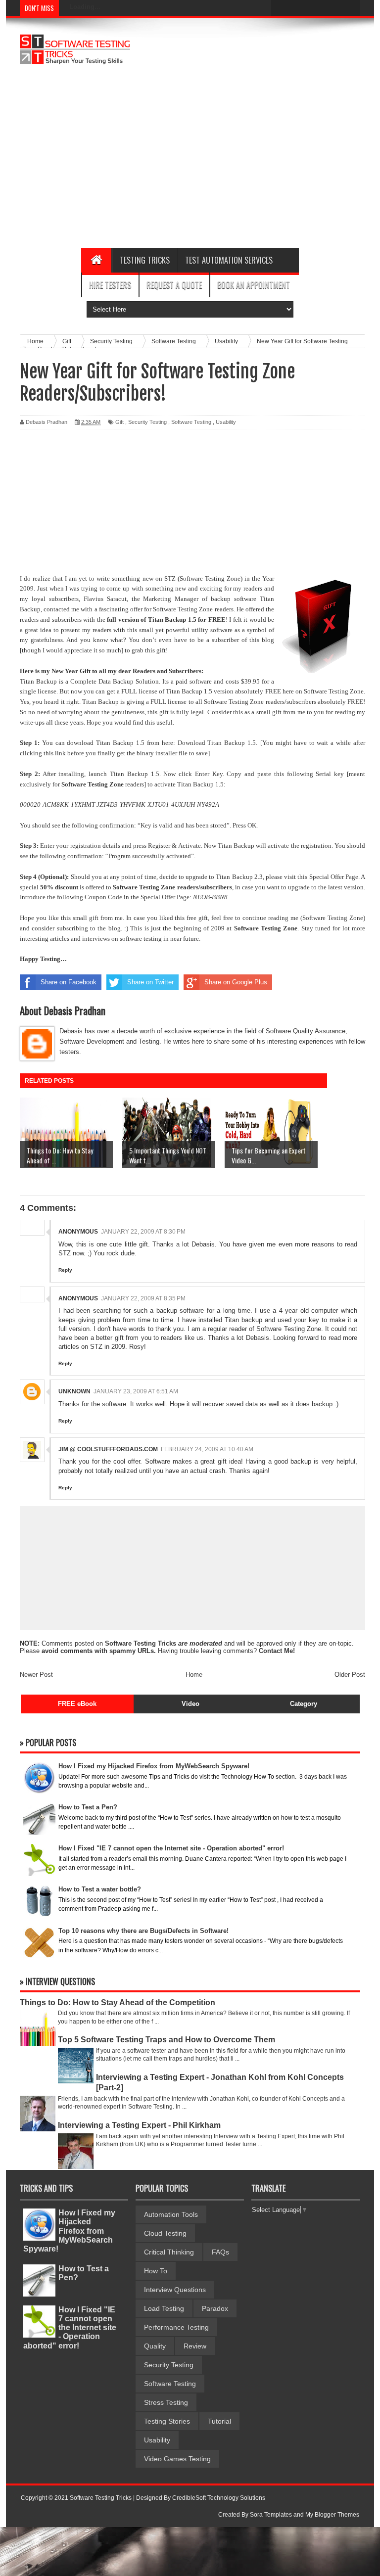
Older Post (350, 1675)
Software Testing (191, 422)
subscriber (225, 640)
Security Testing (147, 422)
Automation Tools (171, 2214)
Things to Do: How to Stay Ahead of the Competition (118, 2002)
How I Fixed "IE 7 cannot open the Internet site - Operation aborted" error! (70, 2328)
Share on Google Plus (236, 982)
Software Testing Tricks (141, 1643)
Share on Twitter (150, 982)
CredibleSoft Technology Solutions (219, 2498)
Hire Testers (110, 285)
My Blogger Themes (332, 2515)
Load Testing (164, 2308)
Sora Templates (271, 2515)
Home (194, 1675)
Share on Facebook (69, 982)
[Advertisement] (236, 164)
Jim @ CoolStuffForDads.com (108, 1449)
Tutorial (219, 2421)
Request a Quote (174, 285)
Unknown (74, 1391)
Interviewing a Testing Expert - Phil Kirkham (139, 2125)
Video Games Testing (177, 2459)
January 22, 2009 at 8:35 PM (143, 1298)
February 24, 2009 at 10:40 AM (207, 1449)
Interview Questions (175, 2290)
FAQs (220, 2252)
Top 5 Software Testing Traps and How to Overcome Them (166, 2040)
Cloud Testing (165, 2233)
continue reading (265, 918)
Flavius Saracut (105, 599)
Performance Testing (176, 2327)
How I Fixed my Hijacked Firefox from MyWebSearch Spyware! (70, 2231)
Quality (155, 2346)
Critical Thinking (169, 2252)
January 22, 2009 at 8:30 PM (143, 1232)
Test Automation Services (229, 260)
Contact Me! (277, 1651)
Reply (65, 1270)
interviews (96, 939)
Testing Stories (167, 2421)
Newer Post (36, 1675)
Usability (226, 422)
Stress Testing (166, 2402)
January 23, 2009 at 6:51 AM (136, 1391)
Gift (119, 422)
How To (156, 2271)
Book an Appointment (254, 285)
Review (195, 2346)
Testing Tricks (145, 260)
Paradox (215, 2308)
